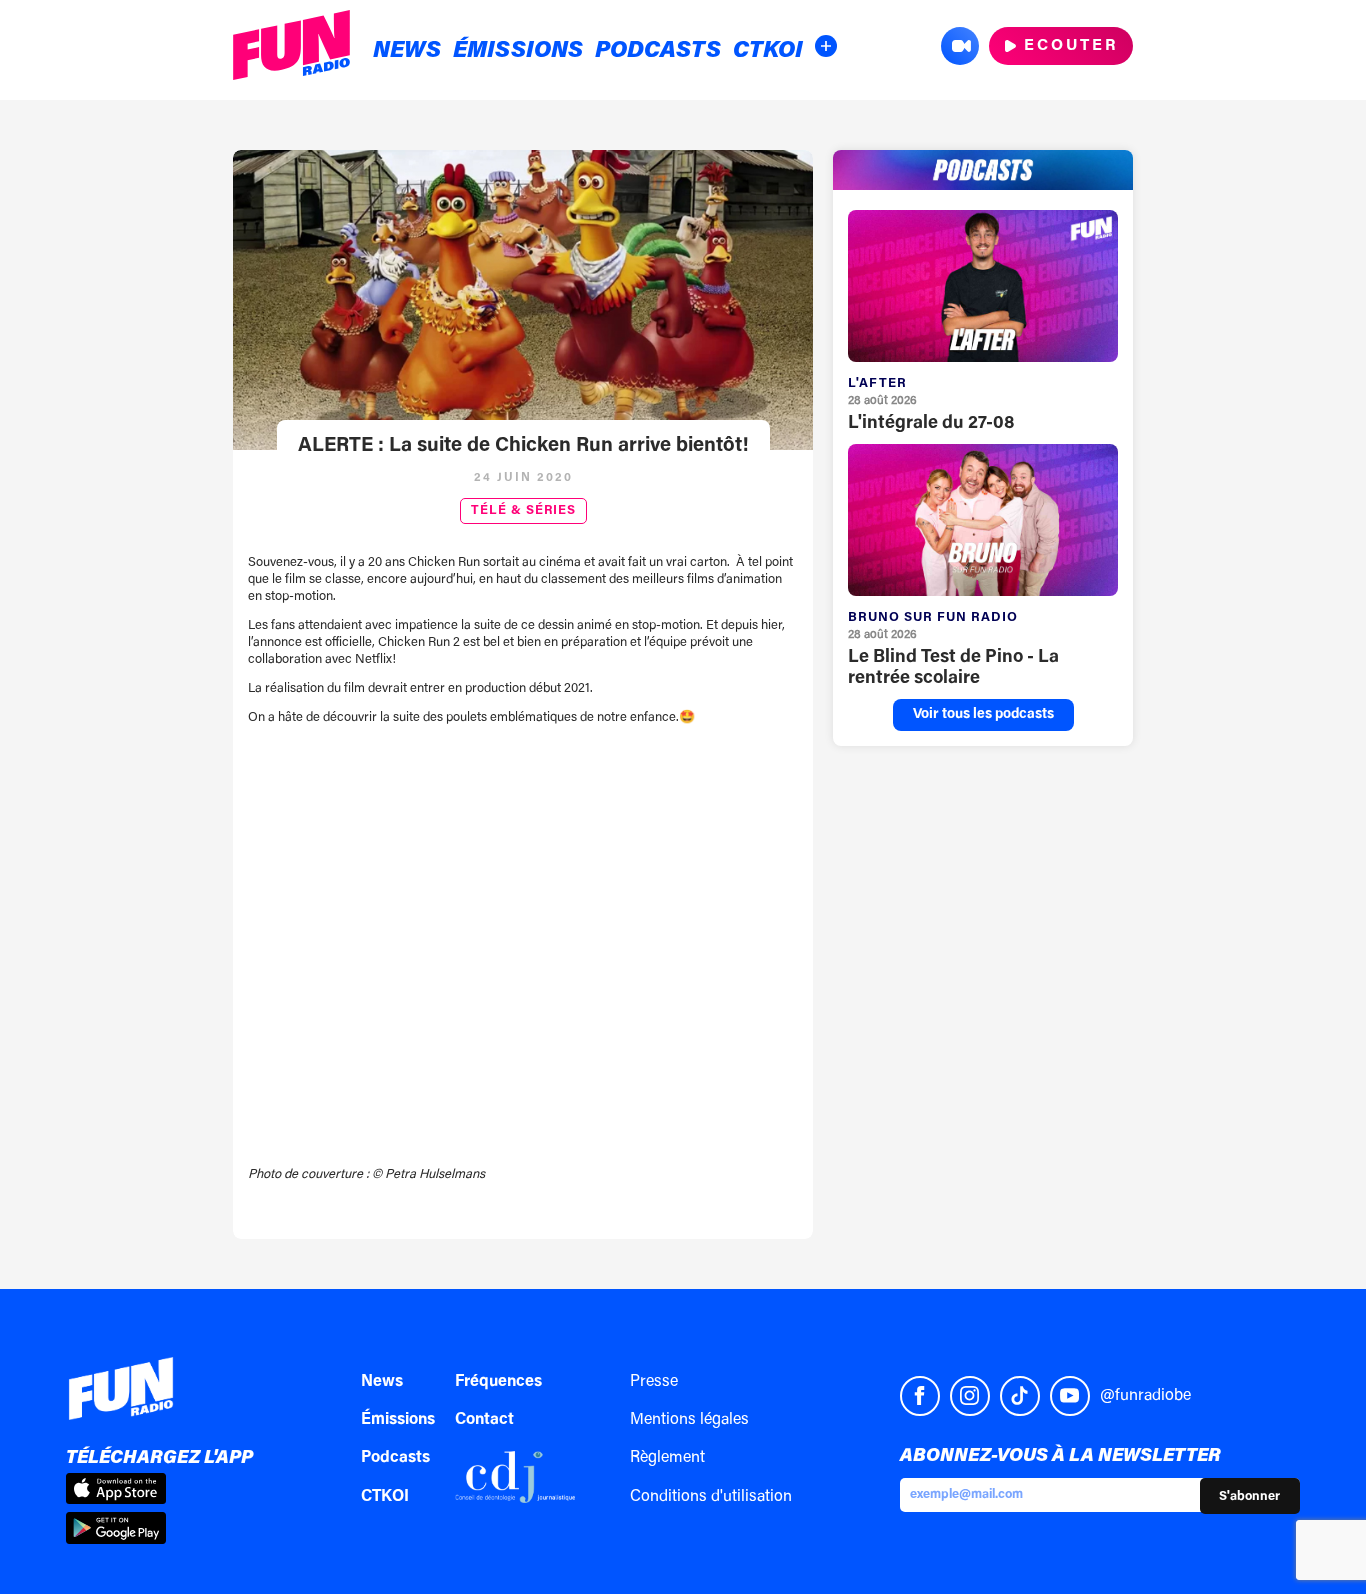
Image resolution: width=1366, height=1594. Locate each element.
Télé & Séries (523, 511)
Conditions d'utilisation (711, 1497)
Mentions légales (689, 1420)
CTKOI (768, 51)
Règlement (667, 1458)
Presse (654, 1382)
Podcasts (658, 51)
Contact (484, 1420)
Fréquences (498, 1382)
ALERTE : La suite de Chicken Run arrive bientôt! (523, 446)
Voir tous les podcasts (983, 715)
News (407, 51)
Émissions (518, 51)
